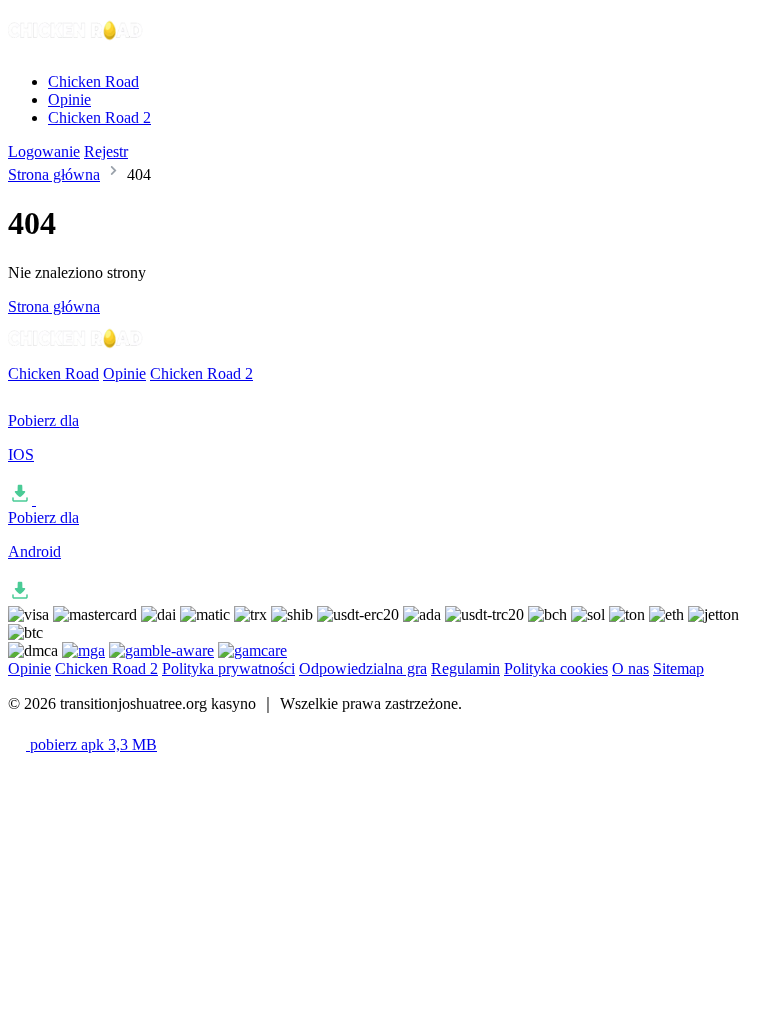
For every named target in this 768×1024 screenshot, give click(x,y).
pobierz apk (91, 744)
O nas (630, 668)
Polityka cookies (556, 668)
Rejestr (106, 151)
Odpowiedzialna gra (363, 668)
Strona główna (54, 174)
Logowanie (44, 151)
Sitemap (678, 668)
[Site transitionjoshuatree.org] (76, 47)
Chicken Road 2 (99, 117)
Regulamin (465, 668)
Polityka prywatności (228, 668)
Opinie (69, 99)
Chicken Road (93, 81)
